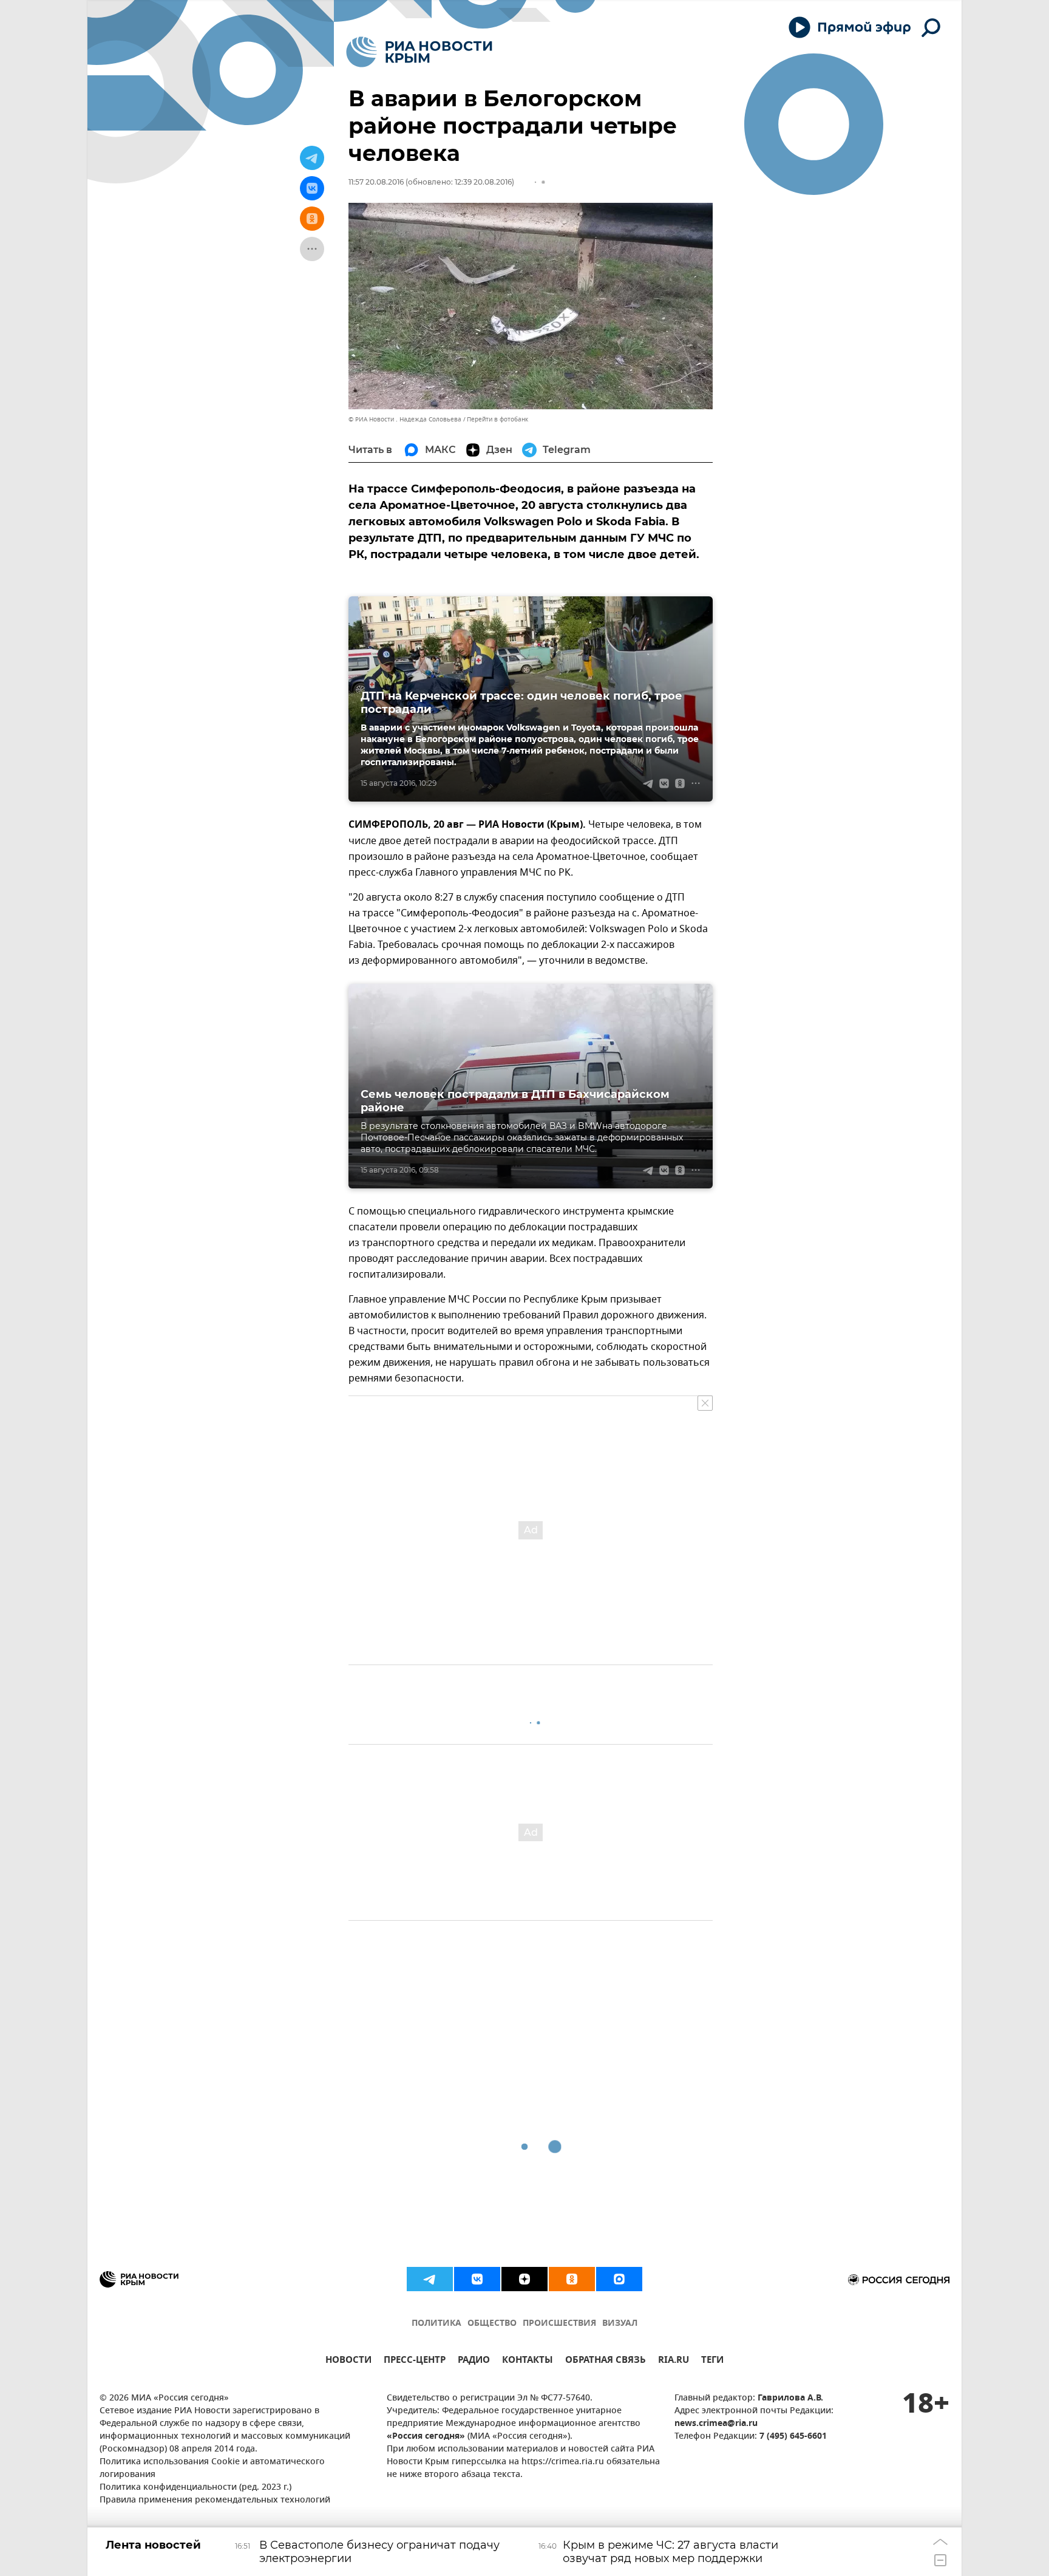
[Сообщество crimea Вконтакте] (477, 2279)
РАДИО (474, 2361)
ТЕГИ (712, 2361)
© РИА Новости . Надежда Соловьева (405, 419)
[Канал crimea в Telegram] (430, 2279)
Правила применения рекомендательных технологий (215, 2500)
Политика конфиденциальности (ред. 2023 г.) (195, 2488)
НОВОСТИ (348, 2361)
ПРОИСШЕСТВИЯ (559, 2324)
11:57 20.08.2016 (376, 182)
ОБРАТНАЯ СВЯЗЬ (606, 2361)
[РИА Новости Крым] (419, 52)
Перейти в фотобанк (497, 419)
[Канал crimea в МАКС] (619, 2279)
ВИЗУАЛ (620, 2324)
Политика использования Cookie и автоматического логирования (212, 2469)
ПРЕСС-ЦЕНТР (415, 2361)
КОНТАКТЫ (528, 2361)
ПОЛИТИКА (436, 2324)
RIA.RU (674, 2361)
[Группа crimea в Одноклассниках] (572, 2279)
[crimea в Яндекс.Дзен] (524, 2279)
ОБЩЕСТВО (492, 2324)
